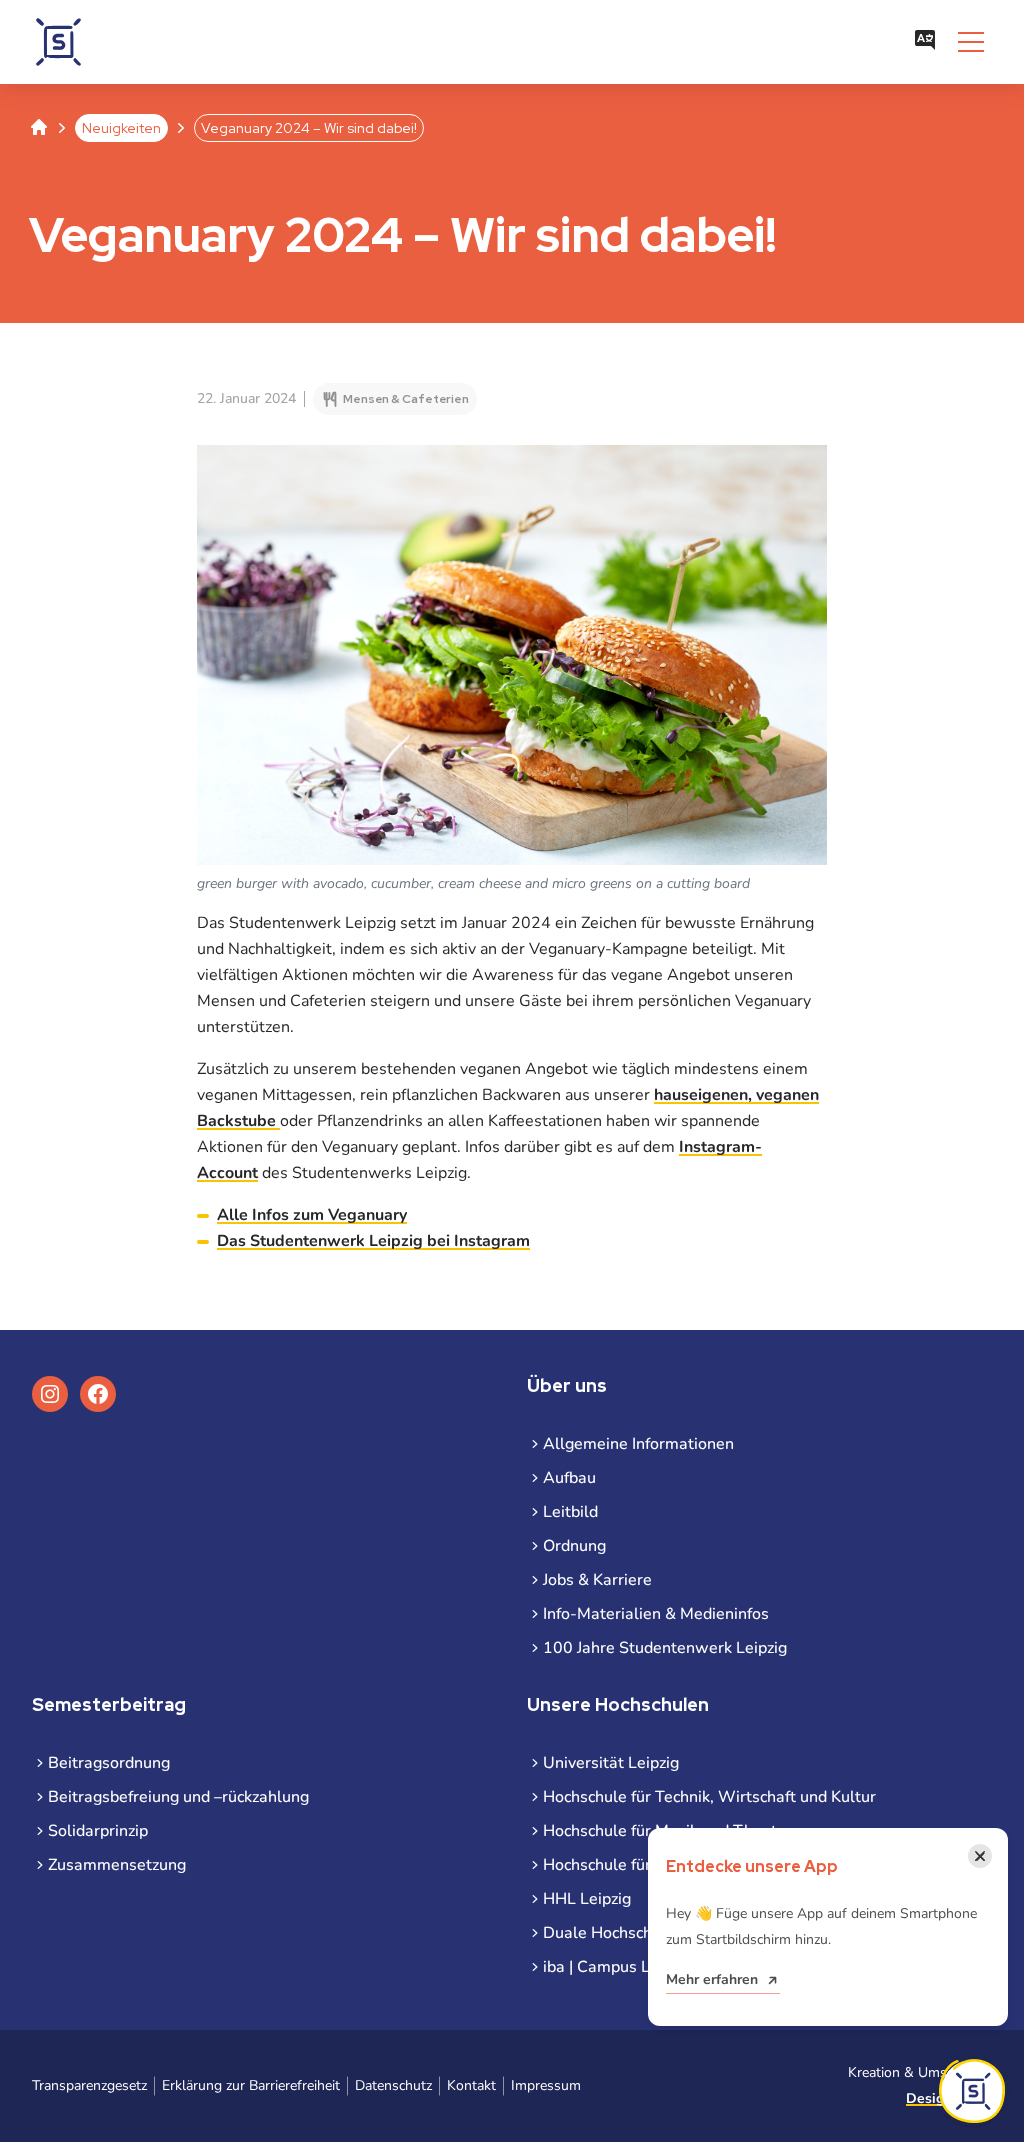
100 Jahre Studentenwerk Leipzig (665, 1648)
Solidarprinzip (98, 1831)
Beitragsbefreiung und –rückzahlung (178, 1797)
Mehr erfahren (712, 1979)
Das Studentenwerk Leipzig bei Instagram (373, 1241)
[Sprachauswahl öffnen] (925, 42)
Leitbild (570, 1512)
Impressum (546, 2085)
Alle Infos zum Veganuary (312, 1215)
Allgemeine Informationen (638, 1444)
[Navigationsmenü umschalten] (971, 42)
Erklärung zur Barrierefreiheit (251, 2085)
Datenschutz (393, 2085)
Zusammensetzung (117, 1865)
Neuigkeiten (121, 128)
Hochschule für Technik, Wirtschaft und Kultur (709, 1797)
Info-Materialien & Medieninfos (656, 1614)
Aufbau (569, 1478)
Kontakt (471, 2085)
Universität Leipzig (611, 1763)
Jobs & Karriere (597, 1580)
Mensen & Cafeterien (406, 399)
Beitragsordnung (109, 1763)
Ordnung (574, 1546)
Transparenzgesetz (89, 2085)
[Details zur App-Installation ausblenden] (972, 2091)
